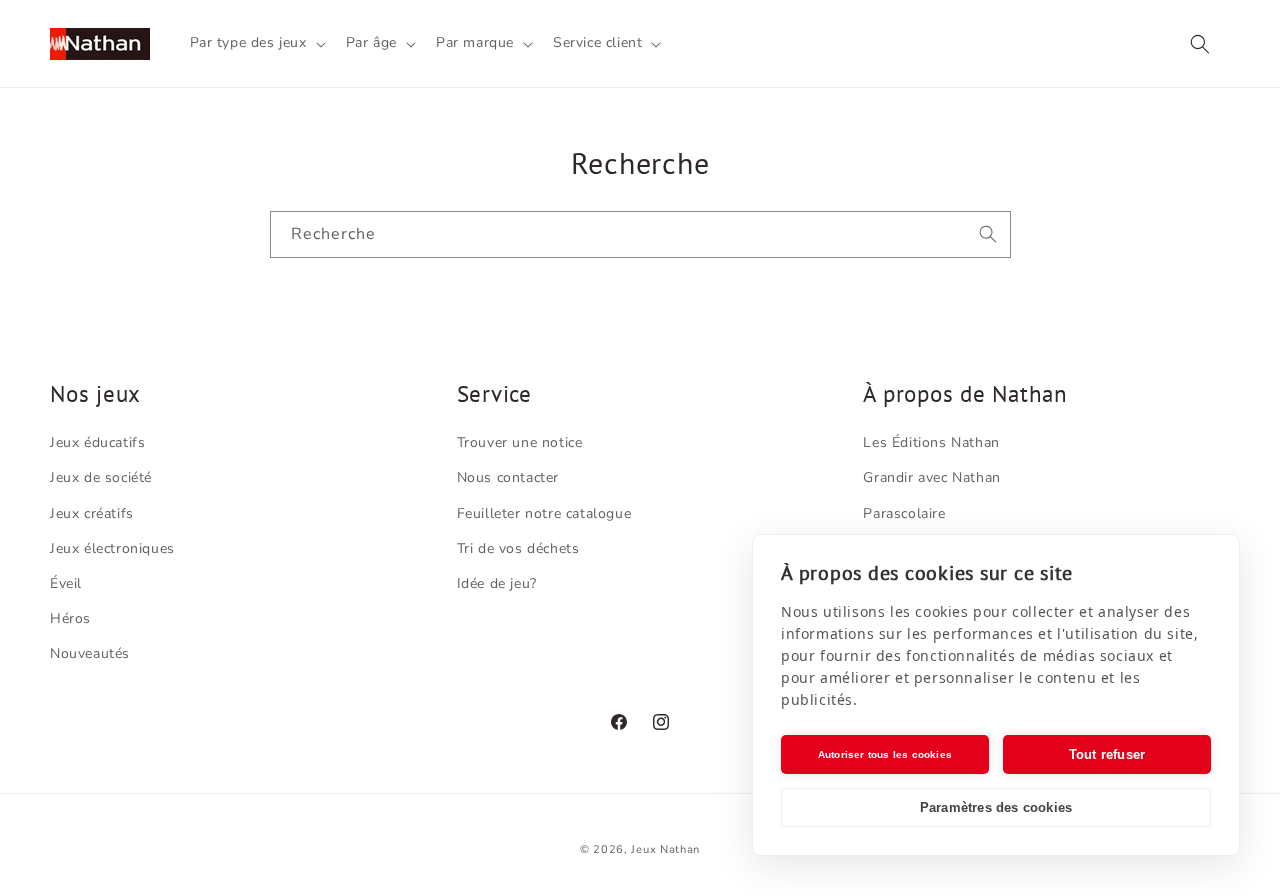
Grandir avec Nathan (931, 477)
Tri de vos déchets (518, 548)
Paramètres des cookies (996, 807)
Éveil (66, 583)
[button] (256, 43)
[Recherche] (988, 234)
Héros (70, 618)
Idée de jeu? (497, 583)
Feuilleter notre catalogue (544, 513)
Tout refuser (1107, 754)
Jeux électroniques (112, 548)
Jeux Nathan (665, 849)
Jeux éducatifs (97, 442)
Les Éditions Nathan (931, 442)
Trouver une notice (520, 442)
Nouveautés (90, 653)
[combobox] (640, 234)
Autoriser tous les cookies (885, 754)
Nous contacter (508, 477)
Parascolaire (904, 513)
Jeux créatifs (92, 513)
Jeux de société (101, 477)
